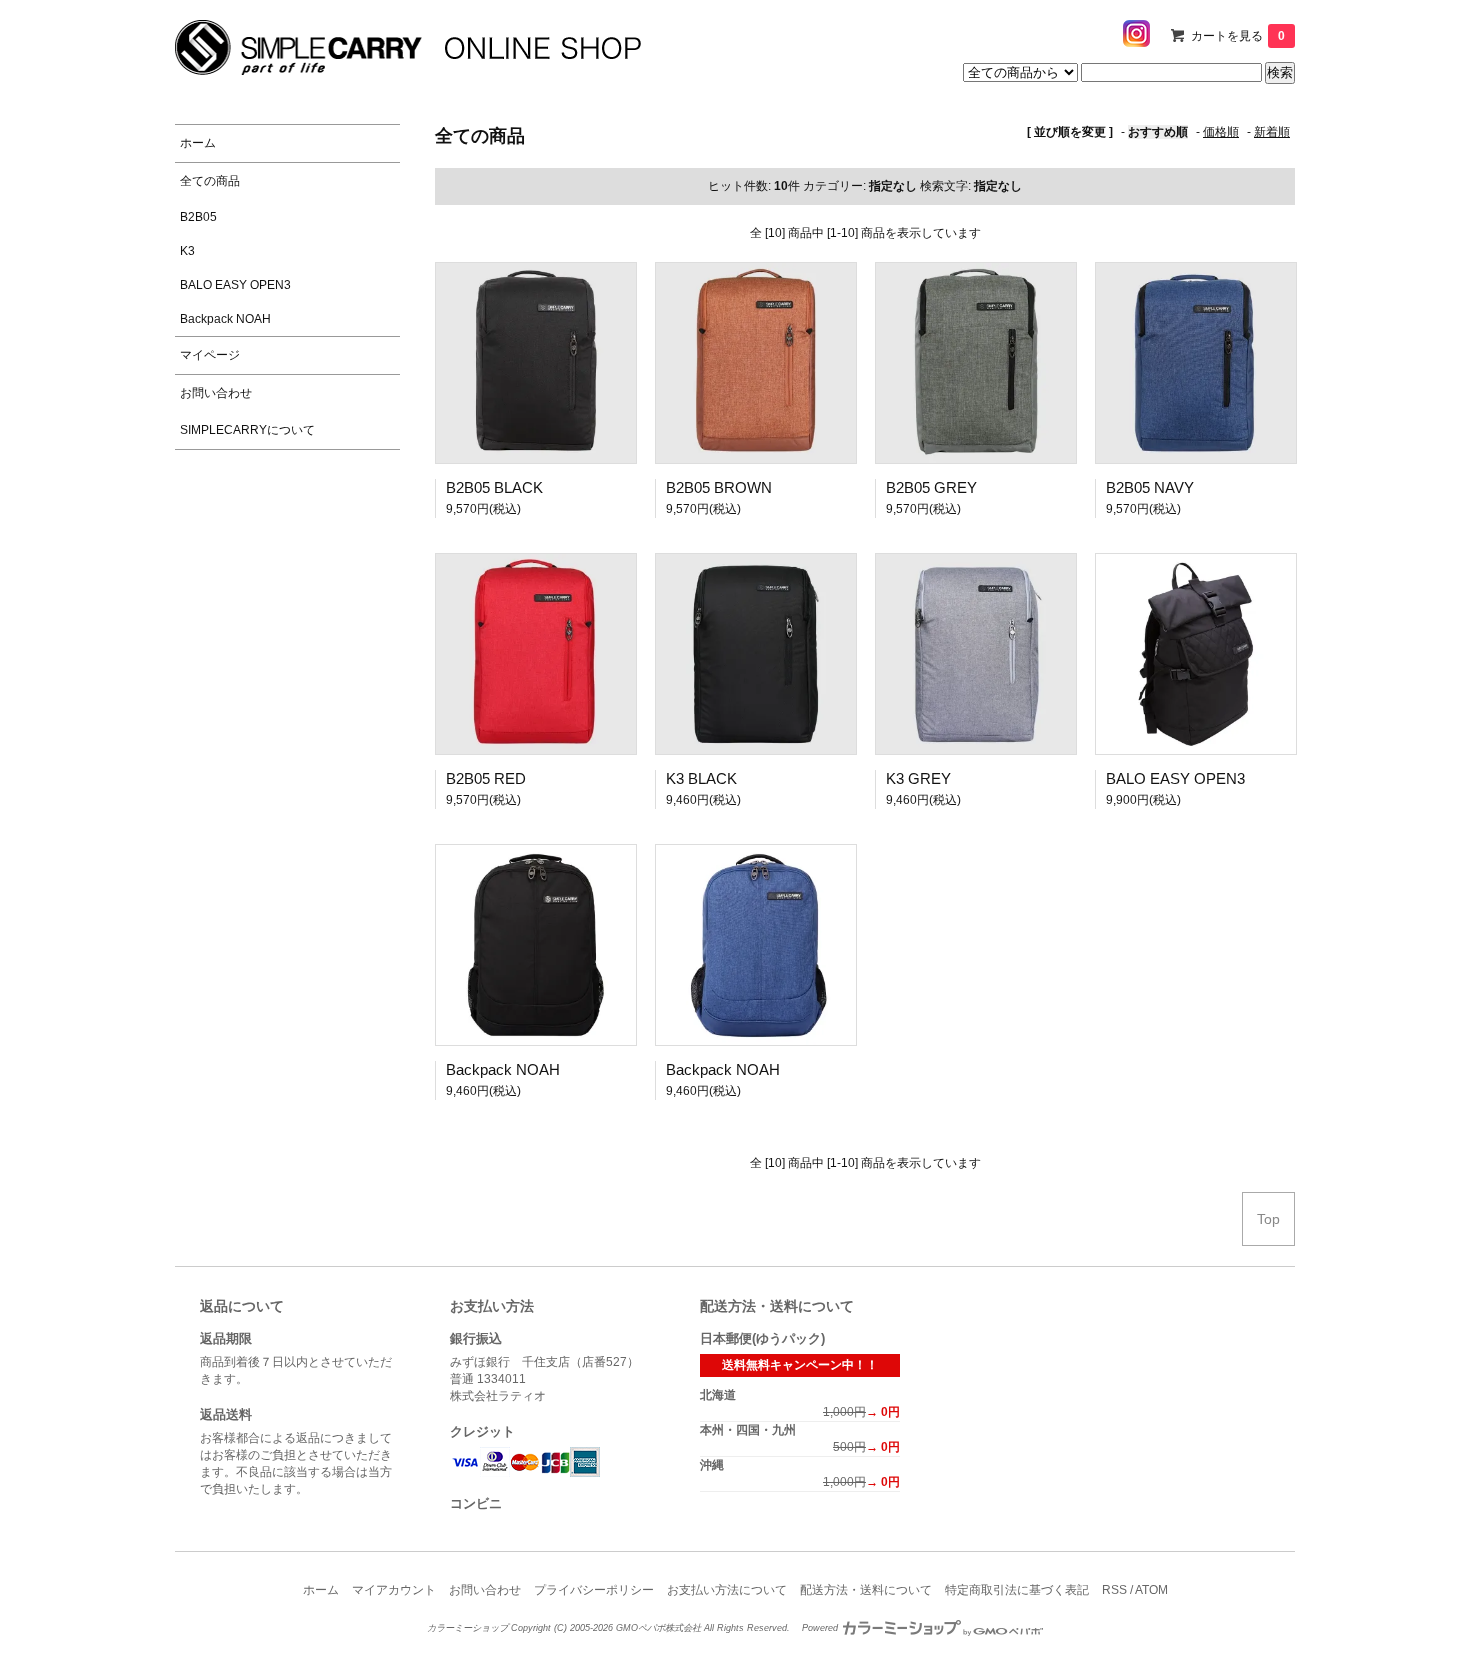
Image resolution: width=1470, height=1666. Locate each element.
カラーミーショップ (467, 1628)
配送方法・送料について (866, 1590)
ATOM (1151, 1590)
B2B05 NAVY (1150, 487)
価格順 (1221, 132)
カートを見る (1238, 36)
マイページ (210, 355)
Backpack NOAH (503, 1069)
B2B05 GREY (931, 487)
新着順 (1272, 132)
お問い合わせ (485, 1590)
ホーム (321, 1590)
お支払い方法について (727, 1590)
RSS (1114, 1590)
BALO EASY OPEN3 (1175, 778)
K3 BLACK (701, 778)
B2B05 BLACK (494, 487)
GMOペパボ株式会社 (658, 1628)
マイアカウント (394, 1590)
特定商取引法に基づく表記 (1017, 1590)
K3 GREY (918, 778)
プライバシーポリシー (594, 1590)
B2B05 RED (486, 778)
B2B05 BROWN (719, 487)
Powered (821, 1628)
